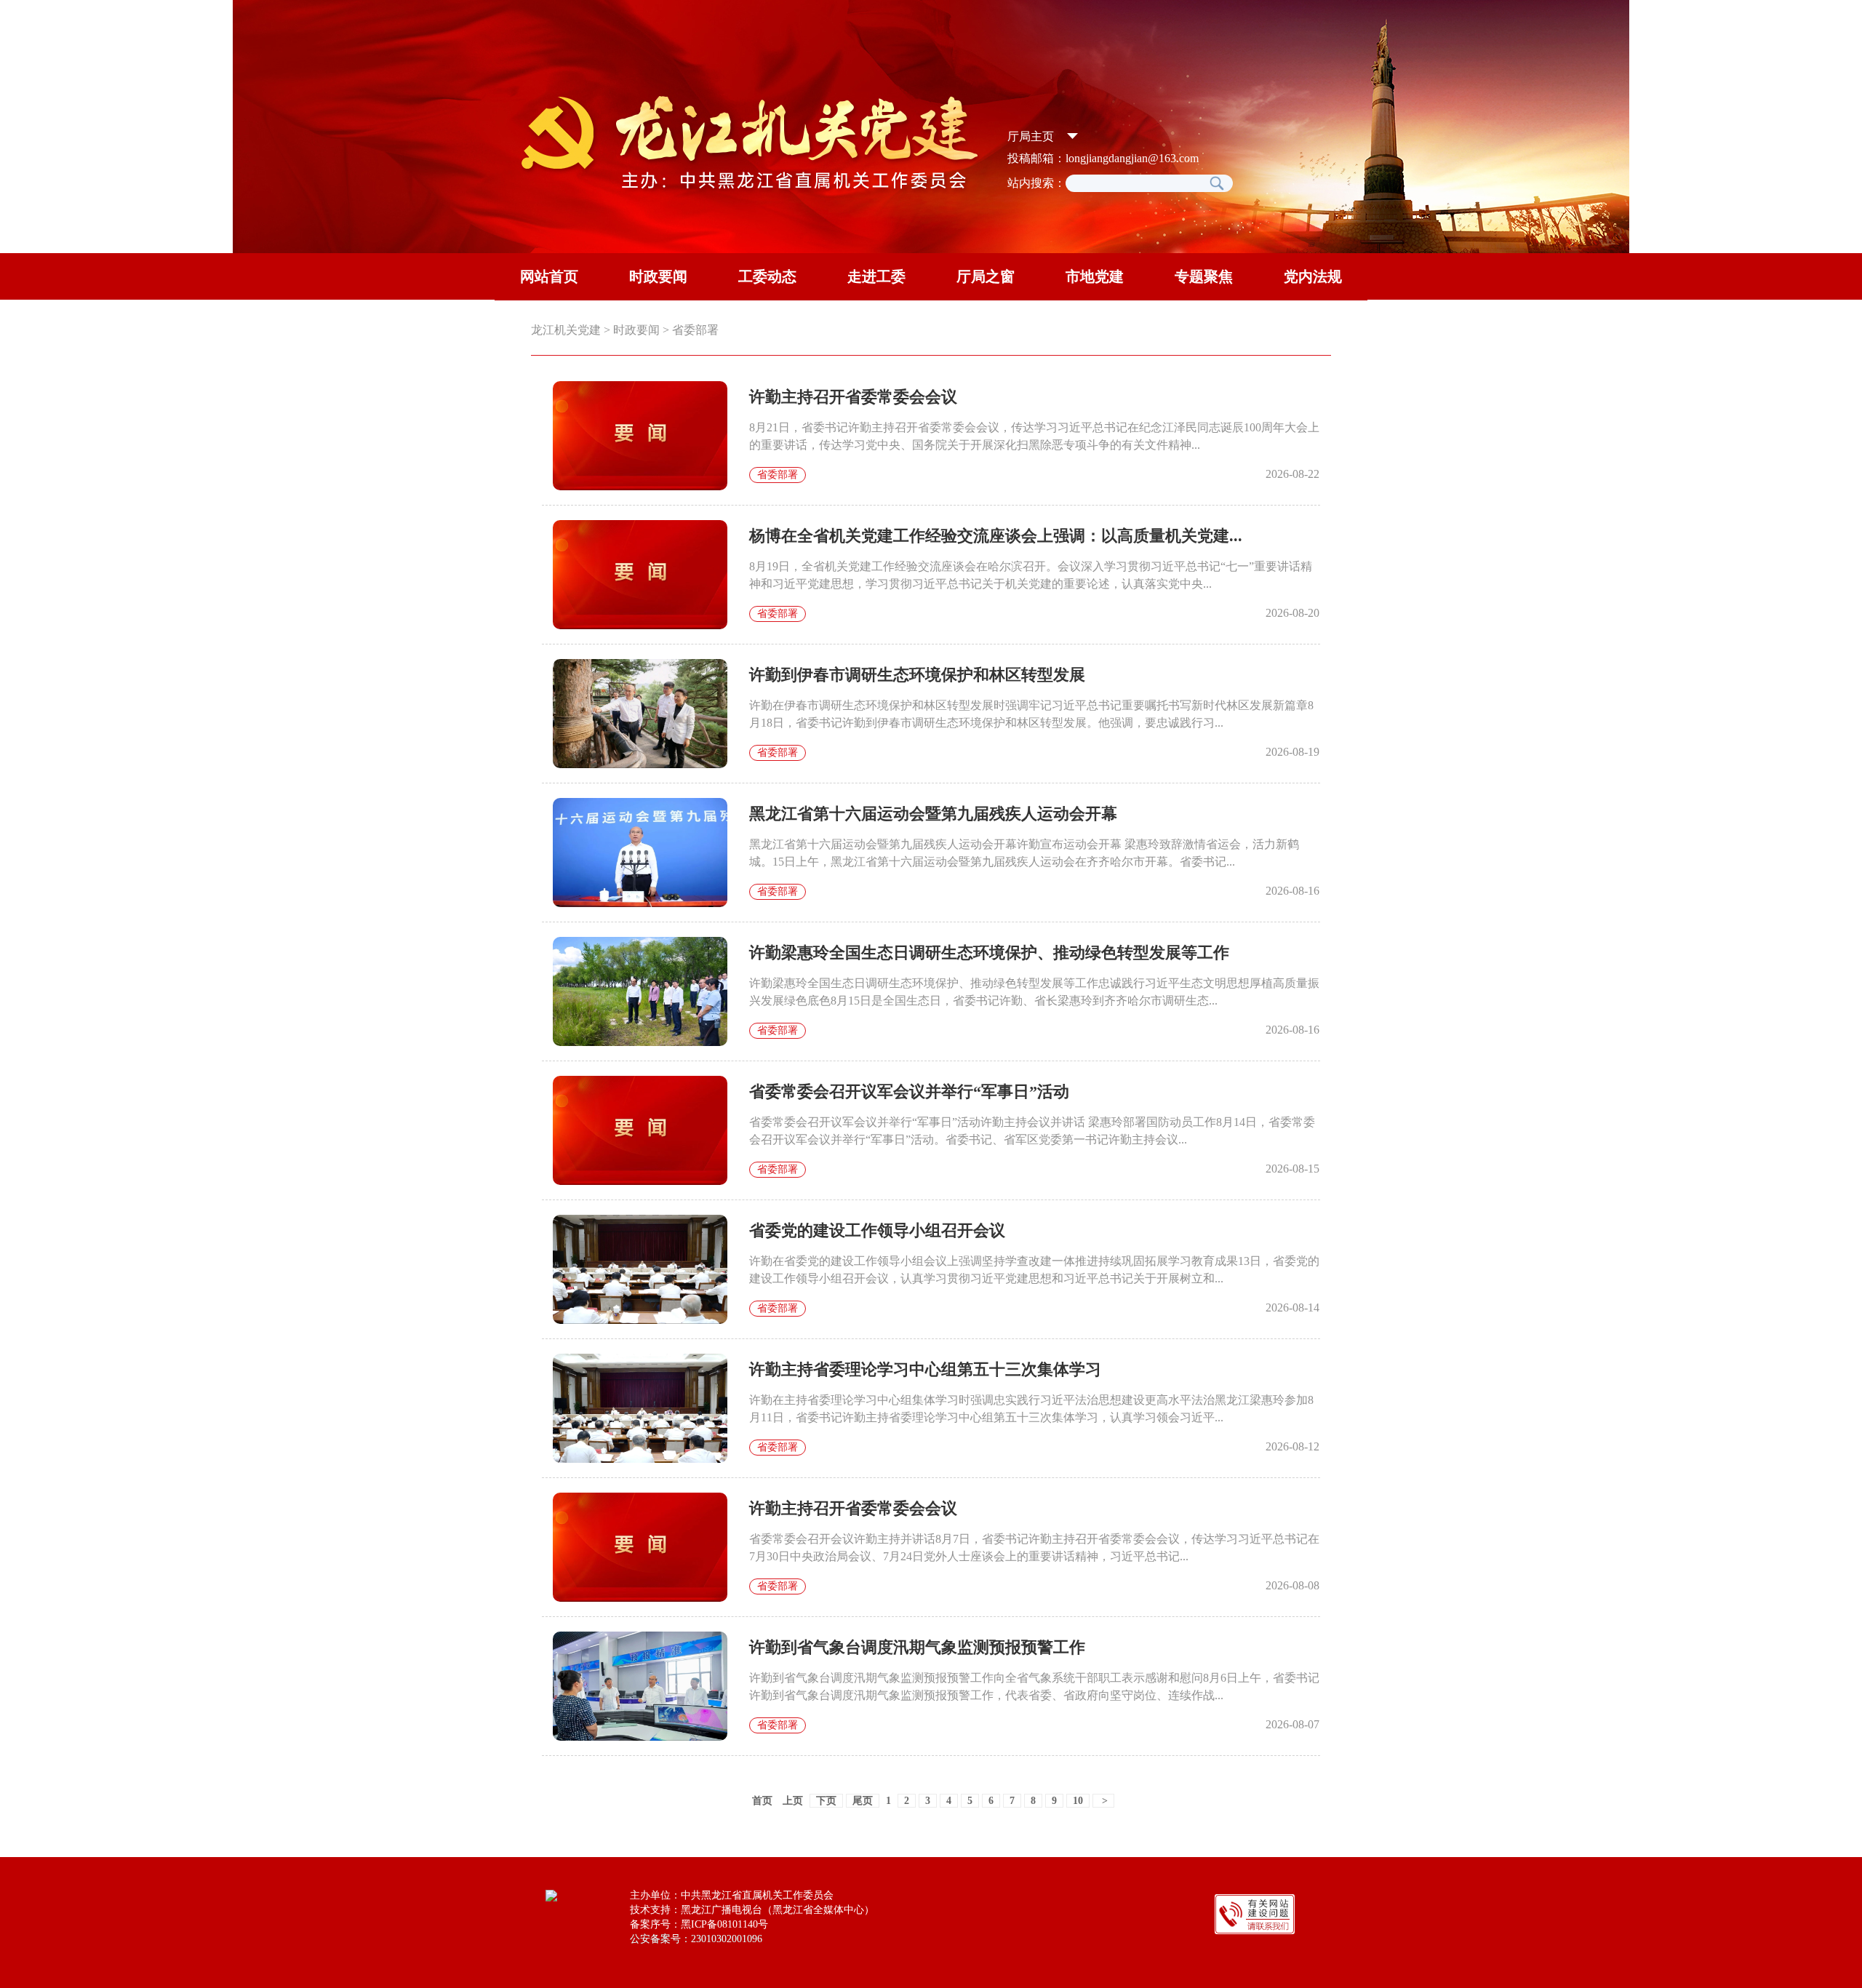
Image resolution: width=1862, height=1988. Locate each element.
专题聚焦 (1204, 276)
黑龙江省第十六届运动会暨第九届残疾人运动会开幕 (933, 814)
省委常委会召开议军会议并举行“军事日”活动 (909, 1091)
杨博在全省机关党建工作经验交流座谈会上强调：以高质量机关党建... (996, 536)
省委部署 (695, 330)
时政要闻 (658, 276)
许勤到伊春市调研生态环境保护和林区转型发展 (917, 675)
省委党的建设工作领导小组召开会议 (877, 1230)
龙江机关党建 (566, 330)
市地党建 (1095, 276)
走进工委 (876, 276)
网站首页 (549, 276)
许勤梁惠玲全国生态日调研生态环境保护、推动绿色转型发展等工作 (989, 953)
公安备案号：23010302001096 (696, 1939)
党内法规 (1313, 276)
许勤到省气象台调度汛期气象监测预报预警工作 (917, 1647)
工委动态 (767, 276)
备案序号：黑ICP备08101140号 (699, 1924)
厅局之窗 (986, 276)
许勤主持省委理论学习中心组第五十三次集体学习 (925, 1369)
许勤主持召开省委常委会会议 (853, 397)
